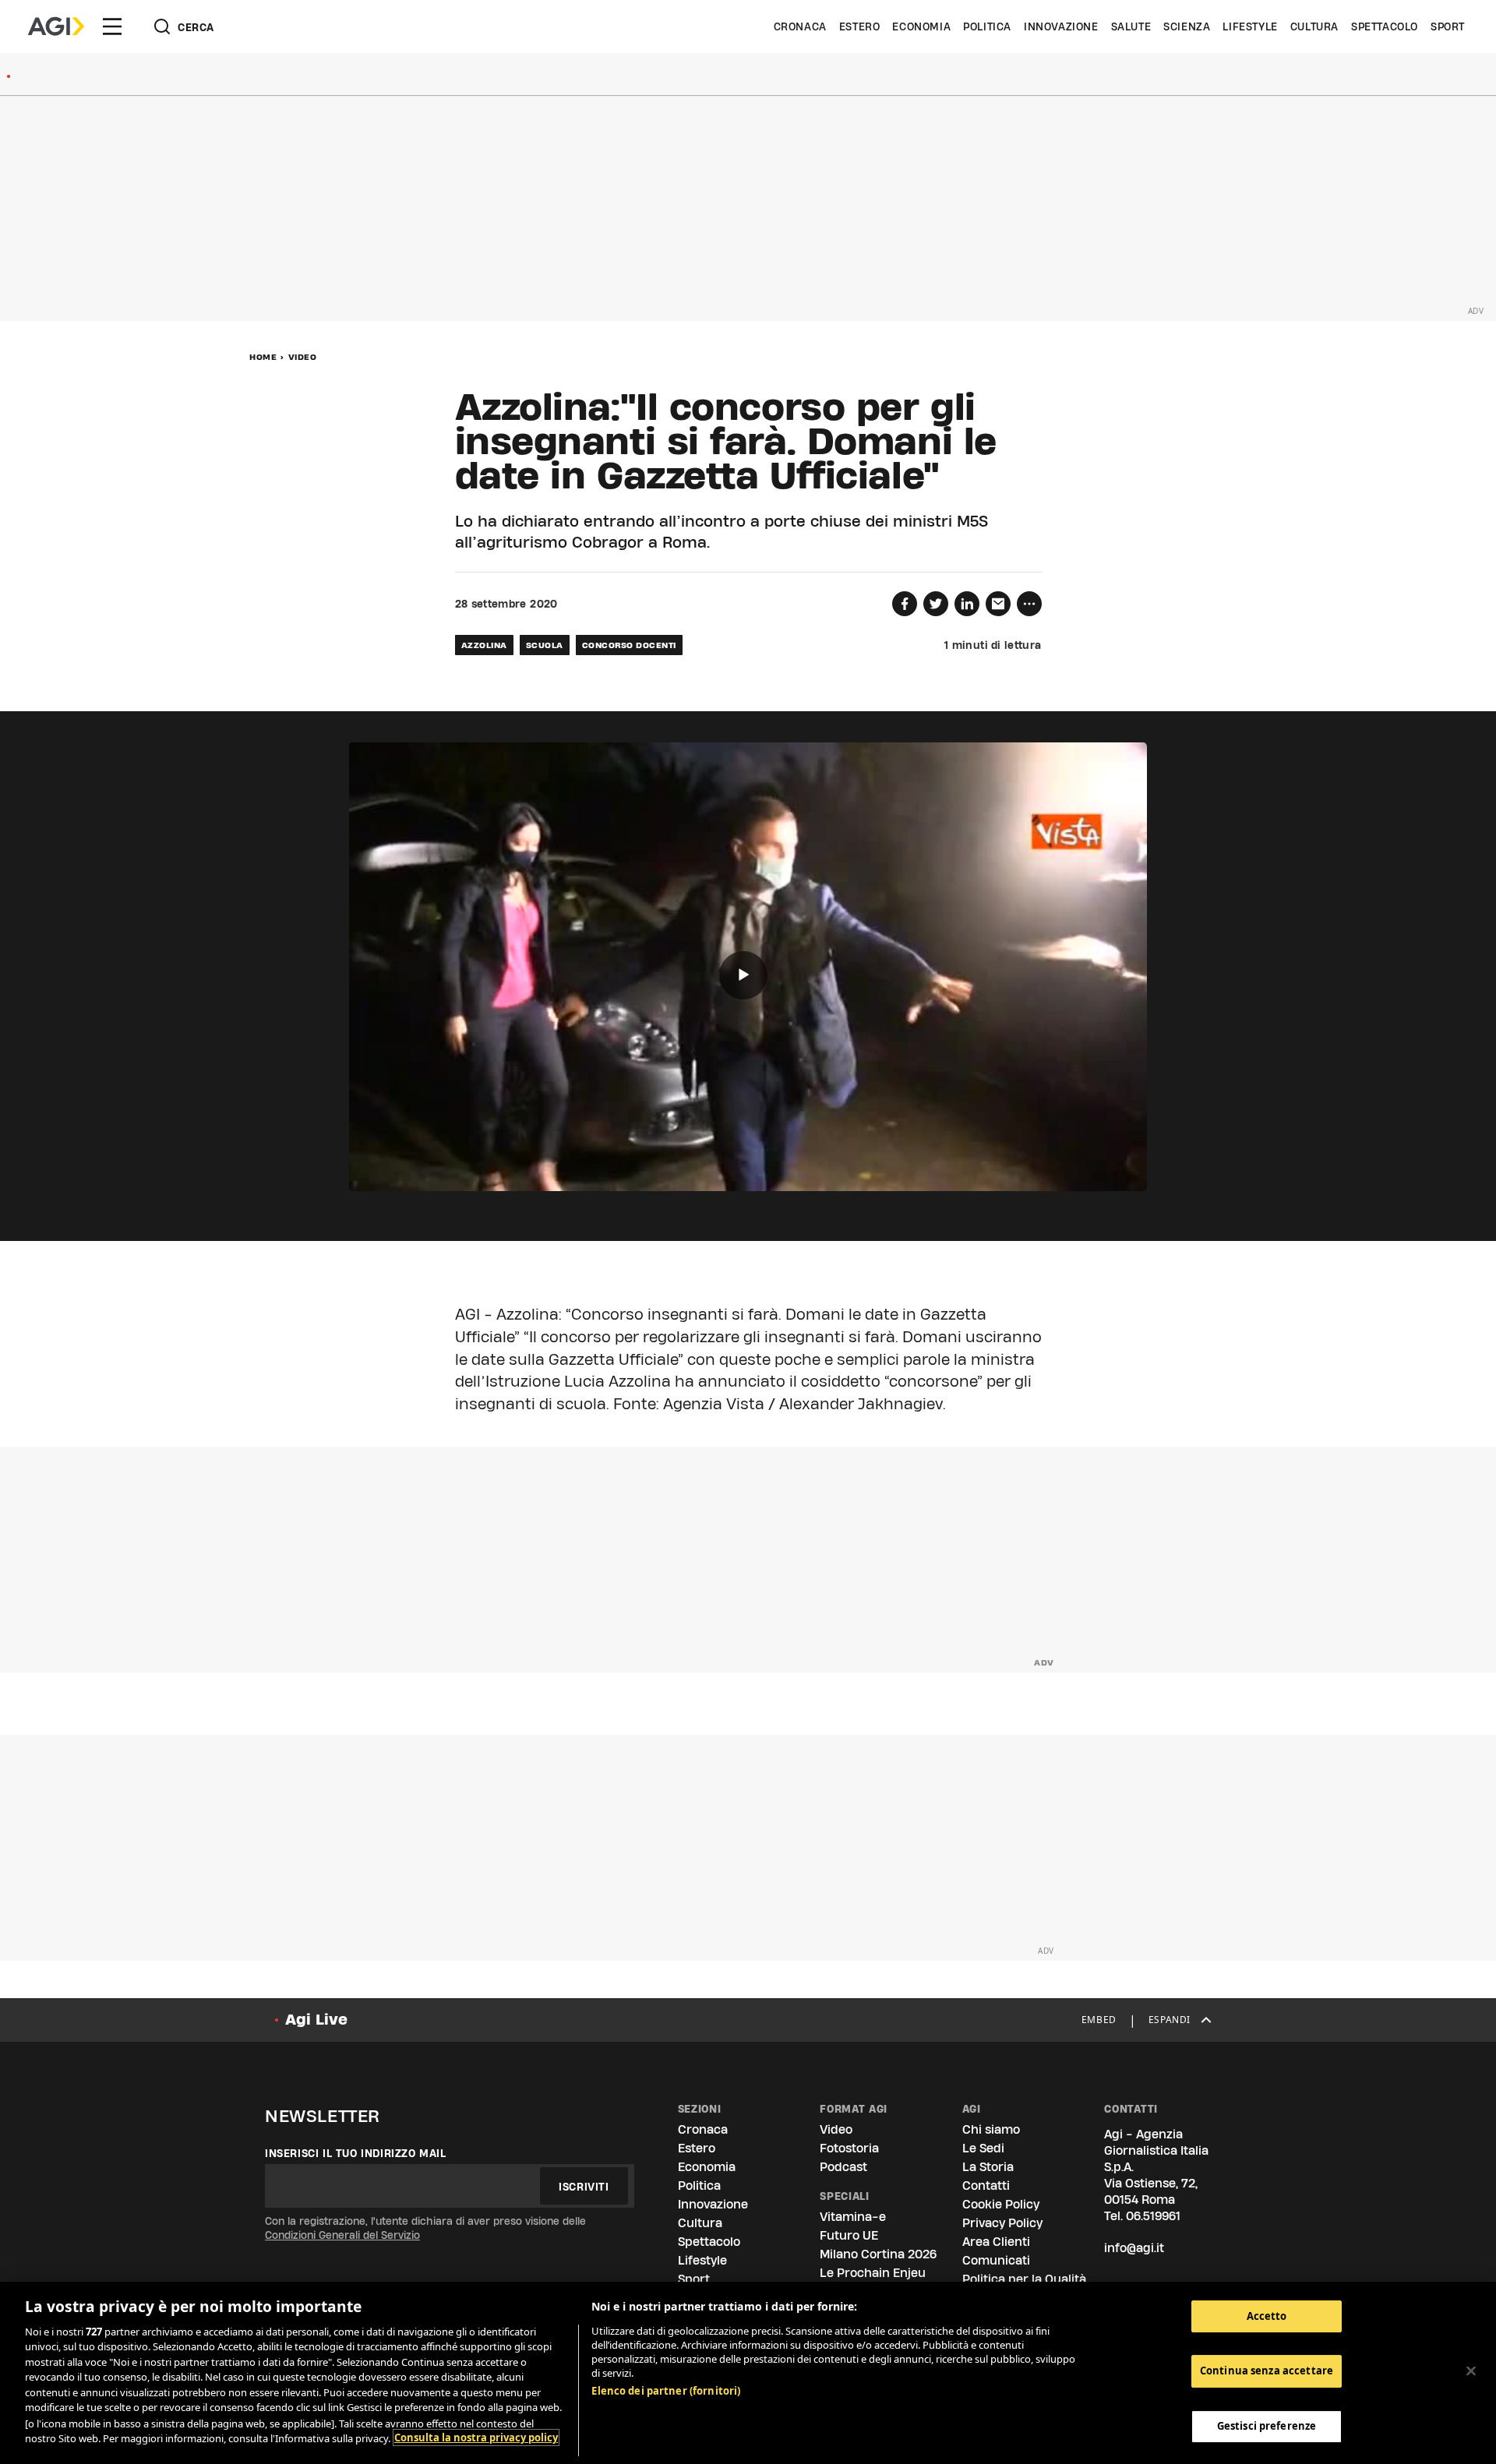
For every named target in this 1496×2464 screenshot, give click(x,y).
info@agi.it (1134, 2248)
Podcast (843, 2167)
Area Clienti (996, 2242)
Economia (921, 26)
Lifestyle (1250, 26)
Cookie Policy (1001, 2204)
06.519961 (1153, 2216)
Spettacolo (1385, 26)
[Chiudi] (1471, 2371)
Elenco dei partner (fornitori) (666, 2391)
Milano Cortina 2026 (878, 2254)
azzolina (484, 645)
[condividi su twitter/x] (936, 604)
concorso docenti (629, 645)
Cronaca (800, 26)
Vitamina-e (853, 2217)
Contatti (986, 2186)
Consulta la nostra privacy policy (476, 2438)
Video (303, 357)
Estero (860, 26)
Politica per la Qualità (1024, 2279)
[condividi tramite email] (998, 604)
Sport (1448, 26)
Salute (1131, 26)
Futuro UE (849, 2235)
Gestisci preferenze (1267, 2426)
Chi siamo (991, 2129)
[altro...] (1029, 604)
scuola (545, 645)
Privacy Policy (1002, 2223)
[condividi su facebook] (905, 604)
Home (263, 357)
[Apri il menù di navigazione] (112, 26)
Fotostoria (849, 2148)
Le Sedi (983, 2148)
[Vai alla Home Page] (56, 26)
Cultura (1314, 26)
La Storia (988, 2167)
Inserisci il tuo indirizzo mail (356, 2153)
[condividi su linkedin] (967, 604)
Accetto (1267, 2316)
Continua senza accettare (1267, 2371)
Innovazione (1061, 26)
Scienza (1187, 26)
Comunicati (996, 2260)
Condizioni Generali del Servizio (342, 2235)
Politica (987, 26)
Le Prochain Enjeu (873, 2273)
